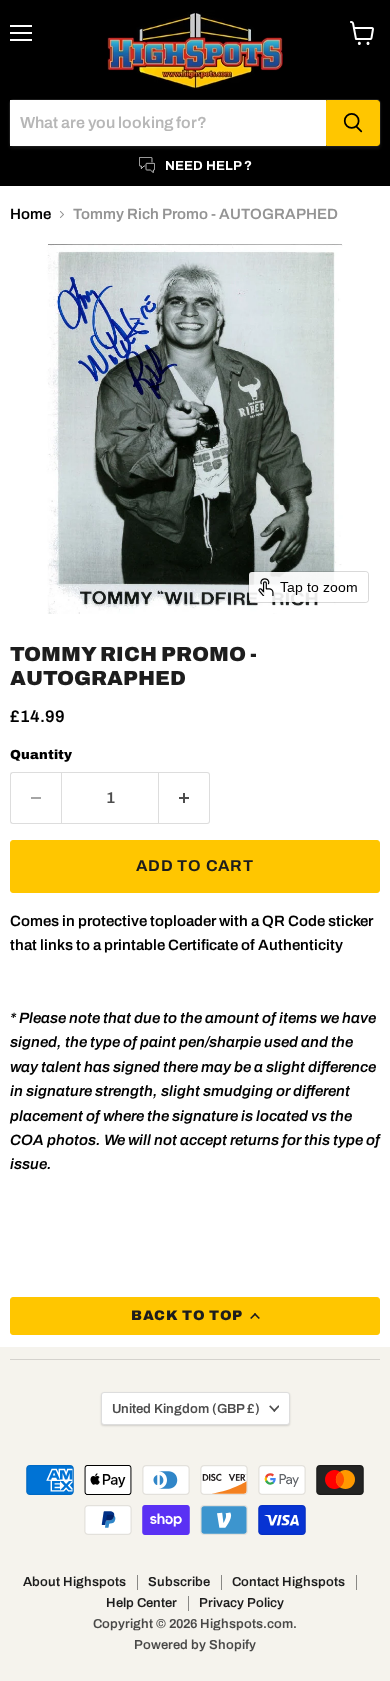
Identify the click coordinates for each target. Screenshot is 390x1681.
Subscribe (179, 1582)
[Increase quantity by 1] (184, 798)
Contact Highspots (288, 1582)
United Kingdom (186, 1408)
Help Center (141, 1603)
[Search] (353, 123)
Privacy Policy (241, 1603)
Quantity (41, 754)
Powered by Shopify (195, 1645)
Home (30, 214)
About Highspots (74, 1582)
